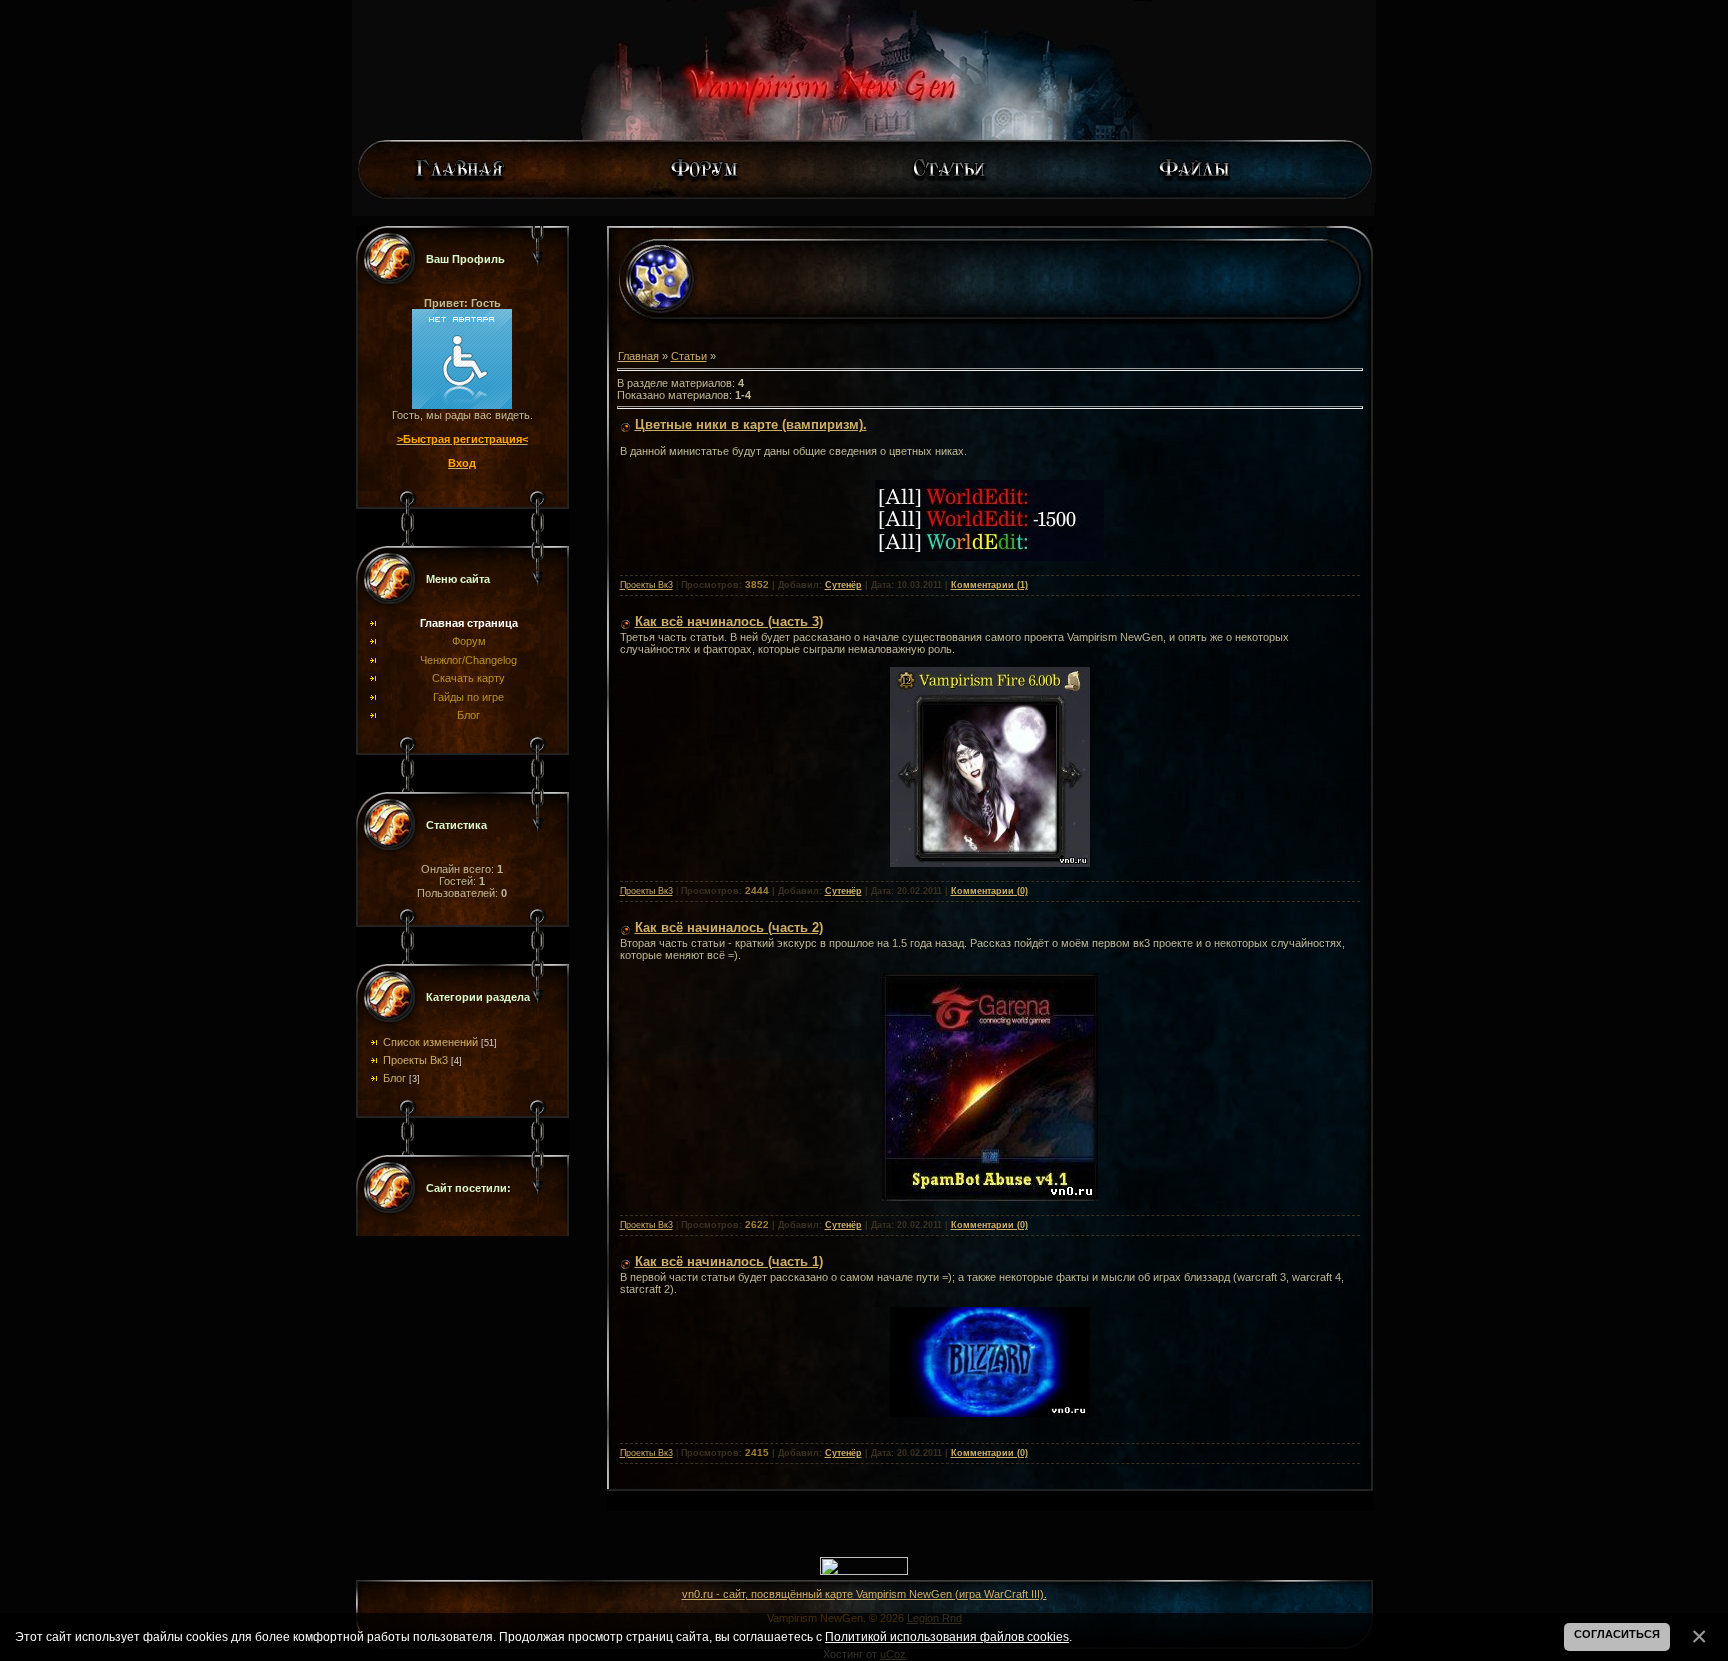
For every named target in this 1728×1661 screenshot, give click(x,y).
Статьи (689, 356)
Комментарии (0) (989, 891)
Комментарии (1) (989, 585)
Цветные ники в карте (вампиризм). (751, 424)
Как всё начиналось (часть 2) (729, 927)
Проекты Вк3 (415, 1060)
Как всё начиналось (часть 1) (729, 1261)
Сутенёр (843, 585)
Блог (394, 1078)
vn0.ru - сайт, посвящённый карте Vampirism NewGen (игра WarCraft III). (864, 1594)
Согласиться (1617, 1634)
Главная (638, 356)
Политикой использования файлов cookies (947, 1636)
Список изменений (430, 1042)
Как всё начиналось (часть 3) (729, 621)
